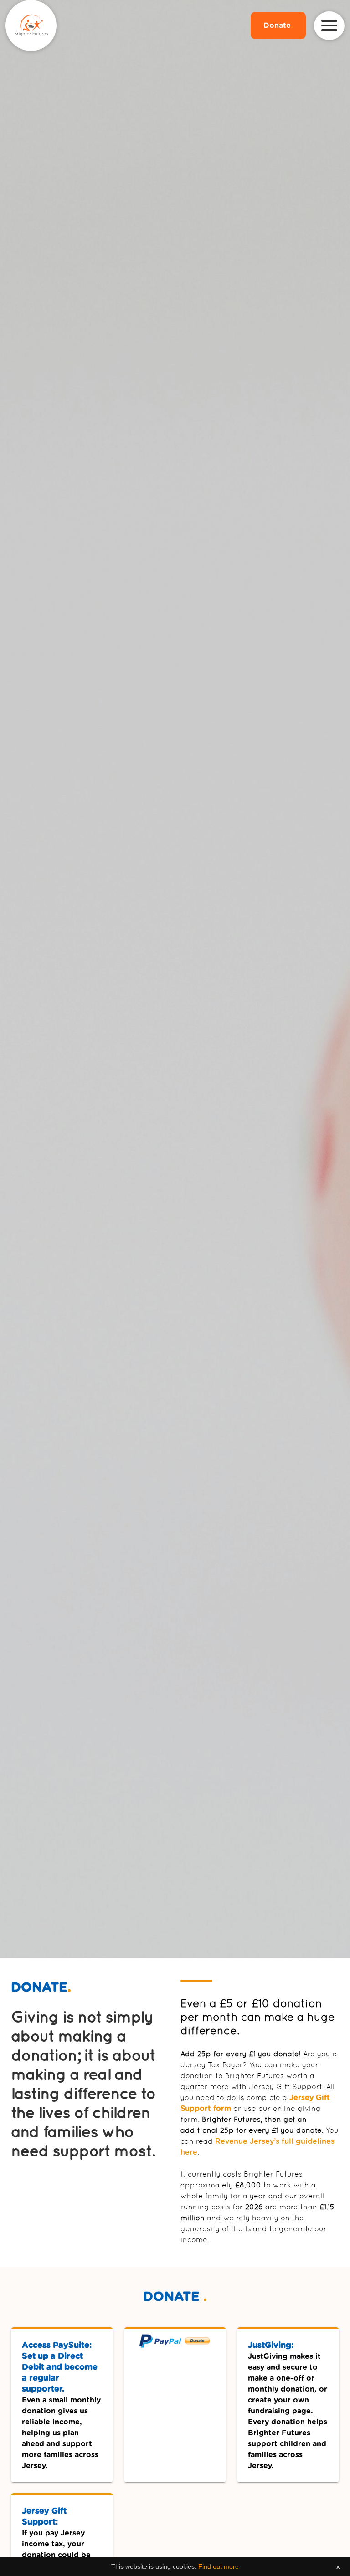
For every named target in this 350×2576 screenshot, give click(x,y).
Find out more (219, 2566)
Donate (278, 26)
